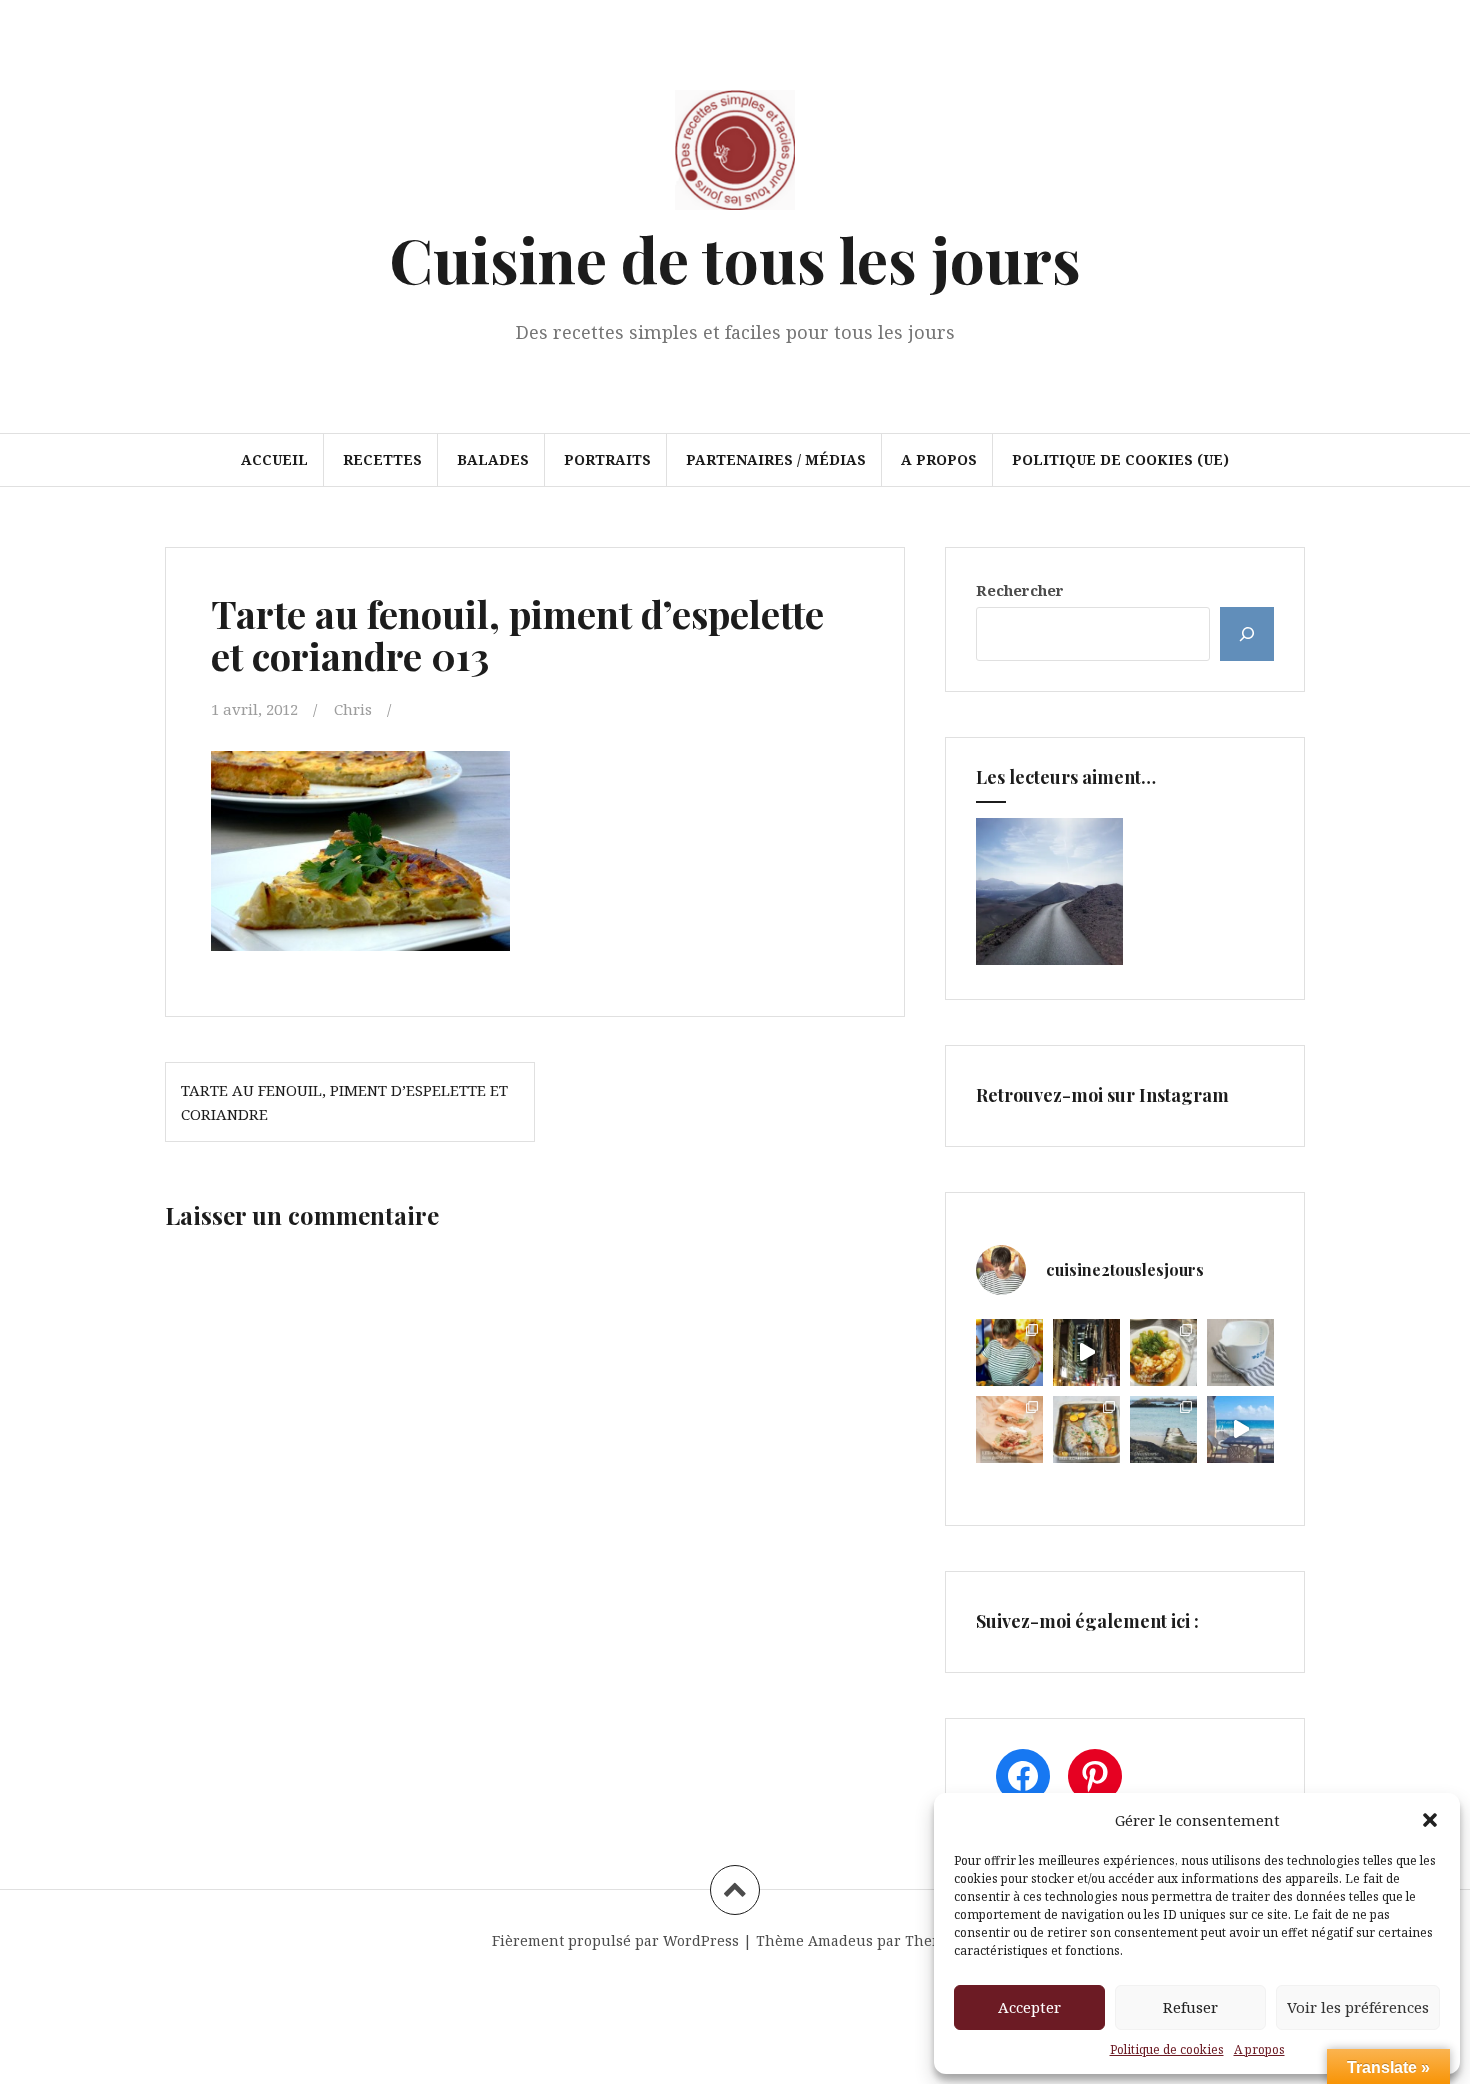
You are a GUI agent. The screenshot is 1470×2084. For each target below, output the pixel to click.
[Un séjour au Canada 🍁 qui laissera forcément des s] (1086, 1352)
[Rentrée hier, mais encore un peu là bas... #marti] (1240, 1429)
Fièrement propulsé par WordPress (615, 1940)
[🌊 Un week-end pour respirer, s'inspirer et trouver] (1163, 1429)
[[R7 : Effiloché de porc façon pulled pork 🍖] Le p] (1009, 1429)
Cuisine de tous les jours (735, 258)
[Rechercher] (1247, 634)
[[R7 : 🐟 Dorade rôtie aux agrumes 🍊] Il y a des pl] (1086, 1429)
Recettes (382, 459)
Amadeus (840, 1940)
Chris (353, 709)
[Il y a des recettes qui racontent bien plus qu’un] (1163, 1352)
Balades (493, 459)
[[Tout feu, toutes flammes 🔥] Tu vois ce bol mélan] (1240, 1352)
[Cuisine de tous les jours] (735, 156)
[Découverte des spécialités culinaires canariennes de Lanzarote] (1049, 891)
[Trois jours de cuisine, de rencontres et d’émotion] (1009, 1352)
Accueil (274, 459)
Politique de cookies (1167, 2049)
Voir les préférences (1358, 2007)
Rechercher (1020, 590)
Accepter (1029, 2007)
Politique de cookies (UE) (1120, 459)
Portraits (607, 459)
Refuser (1190, 2007)
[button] (1430, 1820)
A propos (1259, 2049)
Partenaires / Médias (776, 459)
